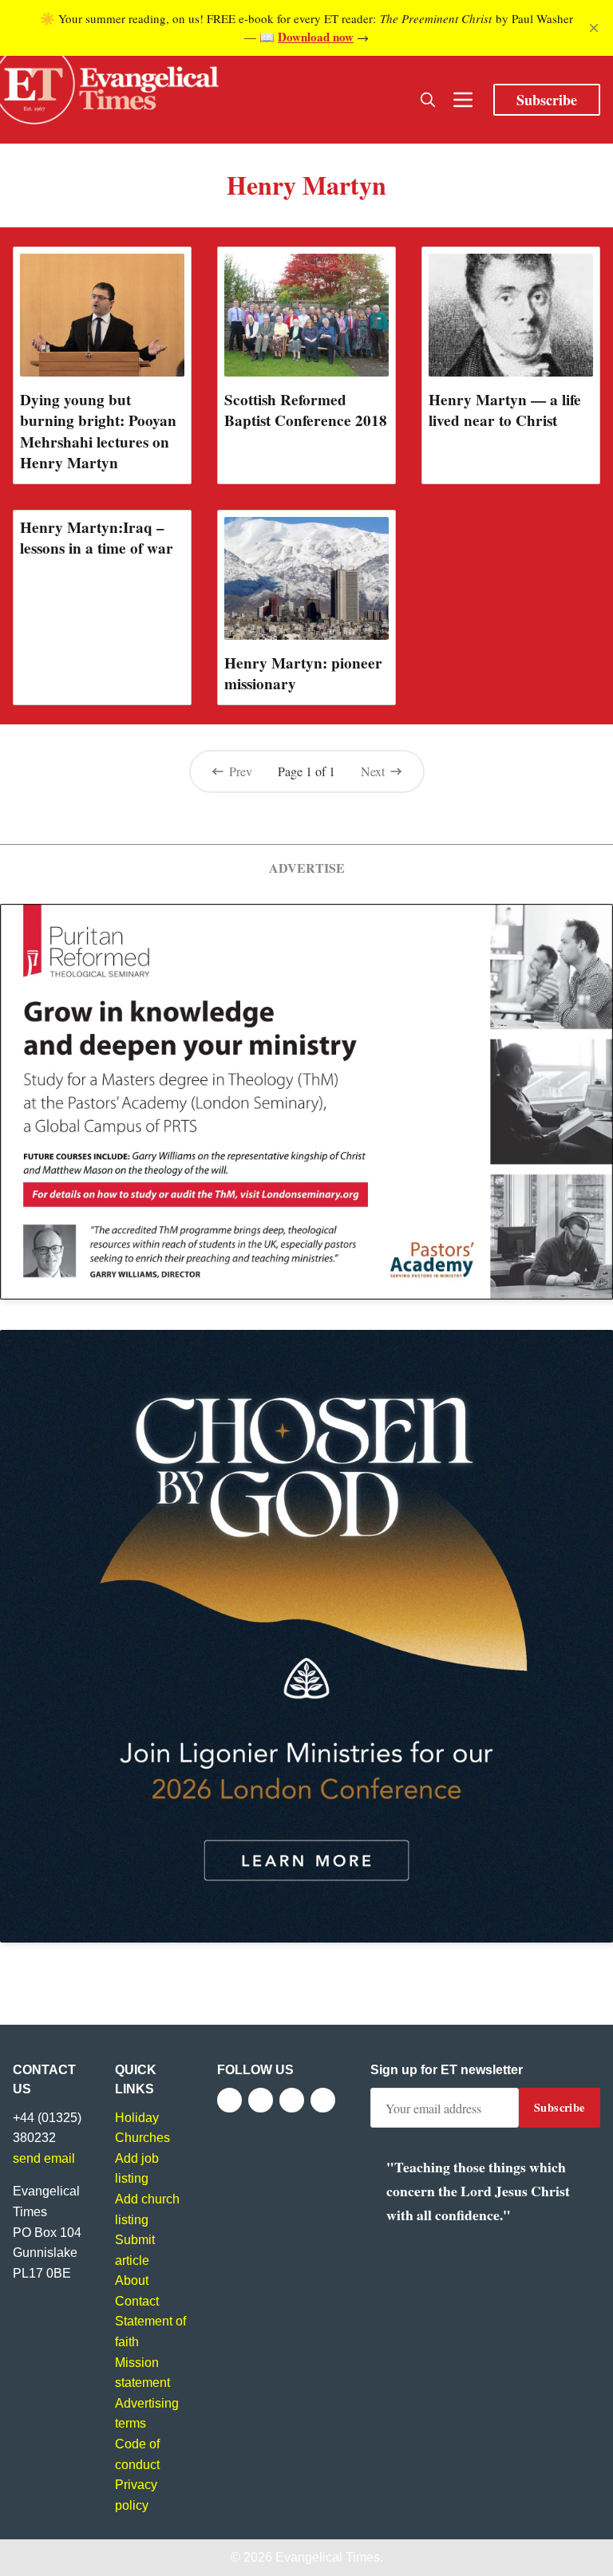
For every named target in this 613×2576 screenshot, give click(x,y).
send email (44, 2158)
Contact (137, 2301)
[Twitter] (261, 2100)
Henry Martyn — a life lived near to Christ (505, 410)
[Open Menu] (463, 100)
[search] (428, 100)
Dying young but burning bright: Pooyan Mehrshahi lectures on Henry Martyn (98, 431)
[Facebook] (229, 2100)
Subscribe (547, 100)
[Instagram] (292, 2100)
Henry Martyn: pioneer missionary (303, 673)
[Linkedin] (323, 2100)
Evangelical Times (328, 2557)
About (132, 2280)
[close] (594, 28)
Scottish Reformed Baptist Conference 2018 (306, 410)
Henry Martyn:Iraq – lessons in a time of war (97, 538)
